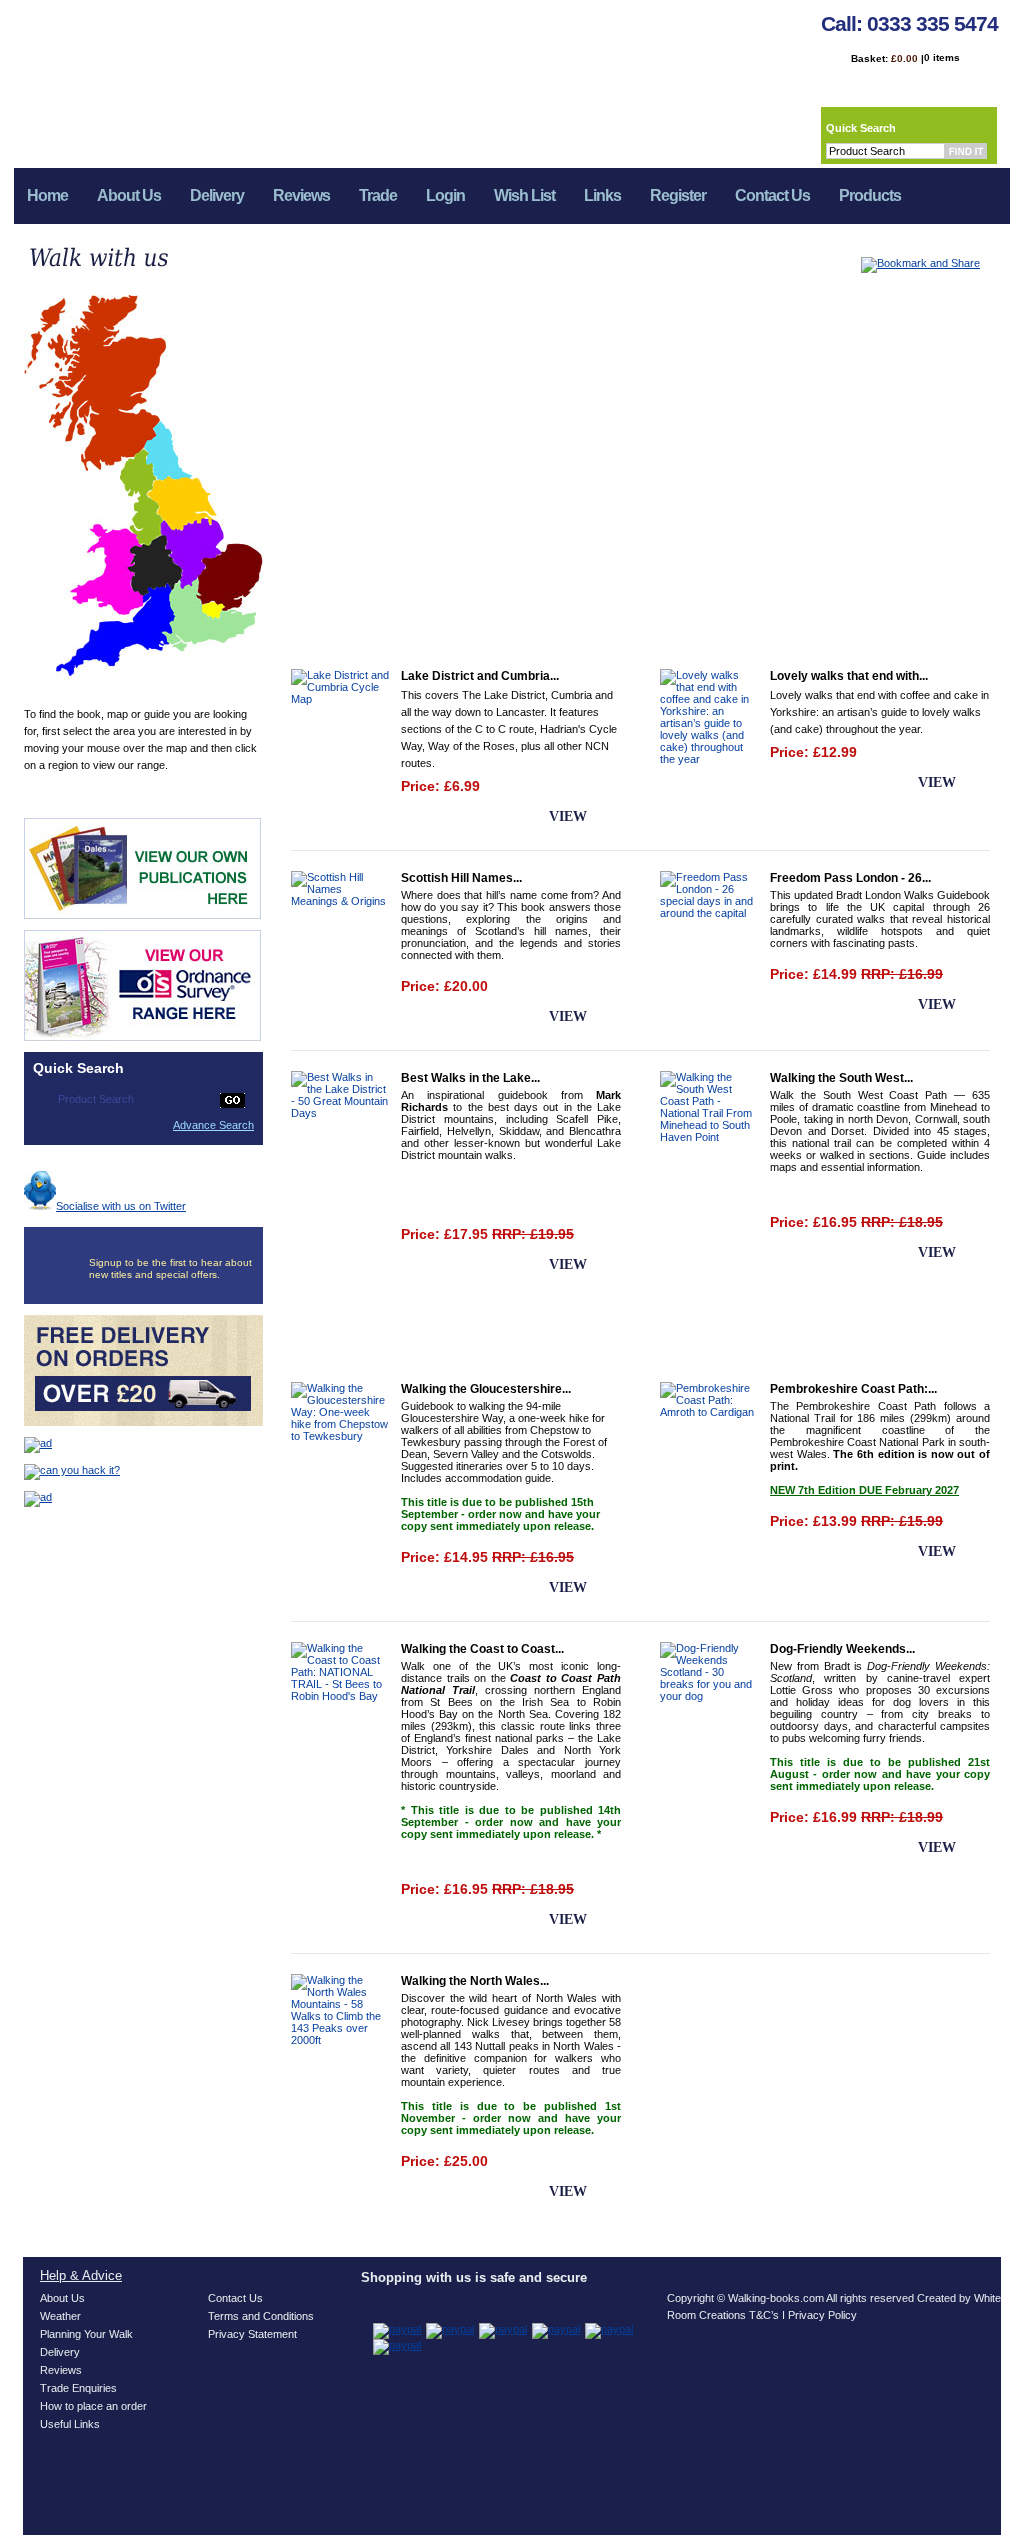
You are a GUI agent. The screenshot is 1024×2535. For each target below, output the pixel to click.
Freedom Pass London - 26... (850, 878)
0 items (942, 57)
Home (47, 195)
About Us (129, 195)
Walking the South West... (841, 1078)
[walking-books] (194, 76)
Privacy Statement (252, 2334)
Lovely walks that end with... (849, 676)
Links (602, 195)
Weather (60, 2316)
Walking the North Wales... (475, 1981)
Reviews (301, 195)
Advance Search (213, 1125)
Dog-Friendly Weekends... (842, 1649)
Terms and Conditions (261, 2316)
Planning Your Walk (86, 2334)
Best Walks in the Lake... (470, 1078)
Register (678, 195)
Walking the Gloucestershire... (486, 1389)
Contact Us (772, 195)
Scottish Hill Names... (461, 878)
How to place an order (93, 2406)
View (568, 816)
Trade (378, 195)
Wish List (524, 195)
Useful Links (70, 2424)
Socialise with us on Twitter (121, 1206)
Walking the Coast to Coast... (482, 1649)
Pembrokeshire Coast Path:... (853, 1389)
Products (863, 202)
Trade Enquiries (78, 2388)
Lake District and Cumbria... (480, 676)
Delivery (217, 195)
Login (445, 195)
